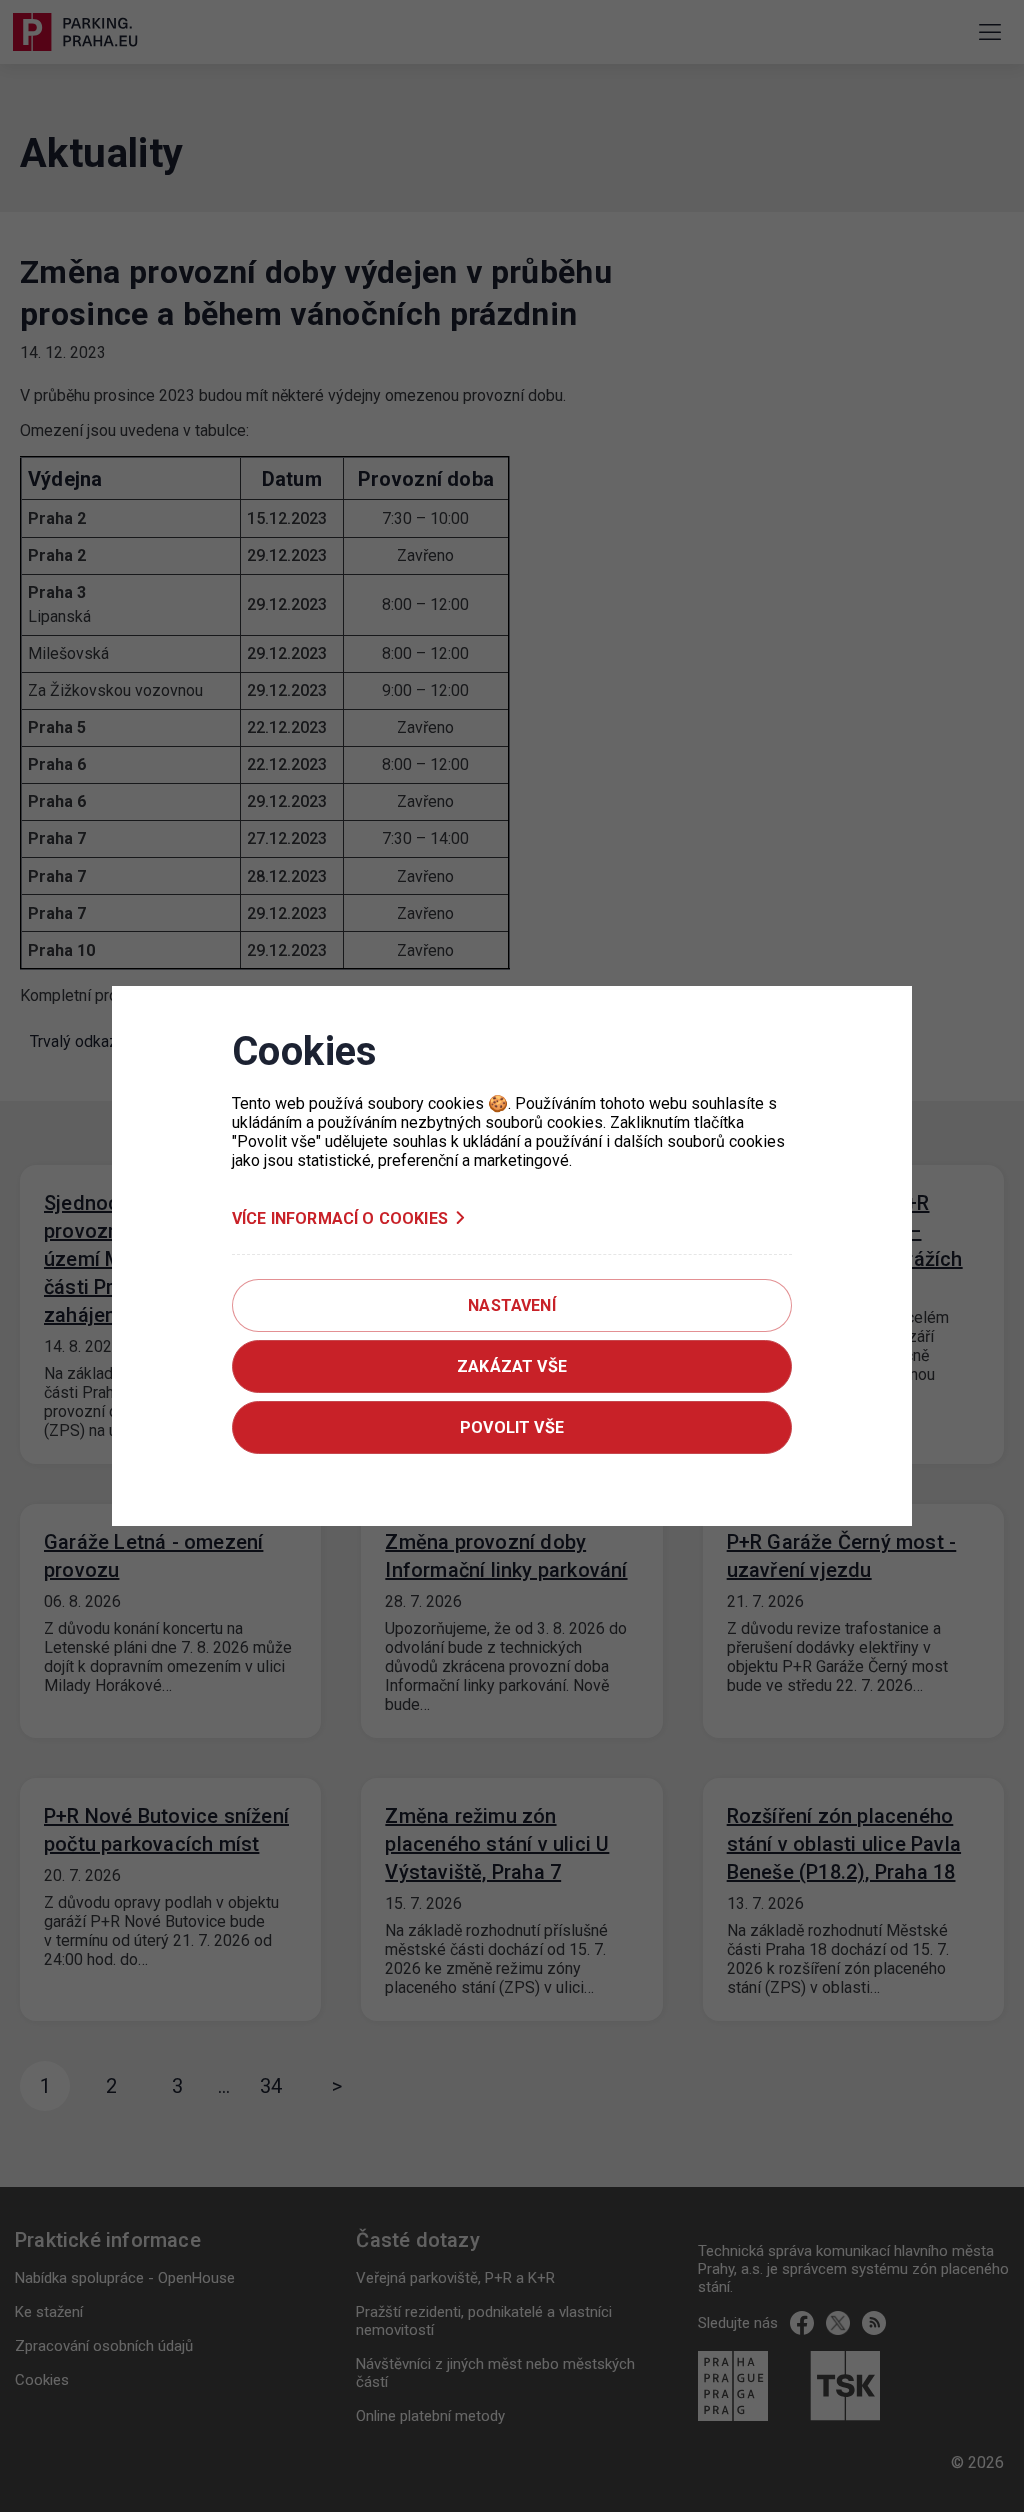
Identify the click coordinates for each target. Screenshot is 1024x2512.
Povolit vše (512, 1427)
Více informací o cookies (340, 1218)
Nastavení (511, 1305)
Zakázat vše (512, 1366)
